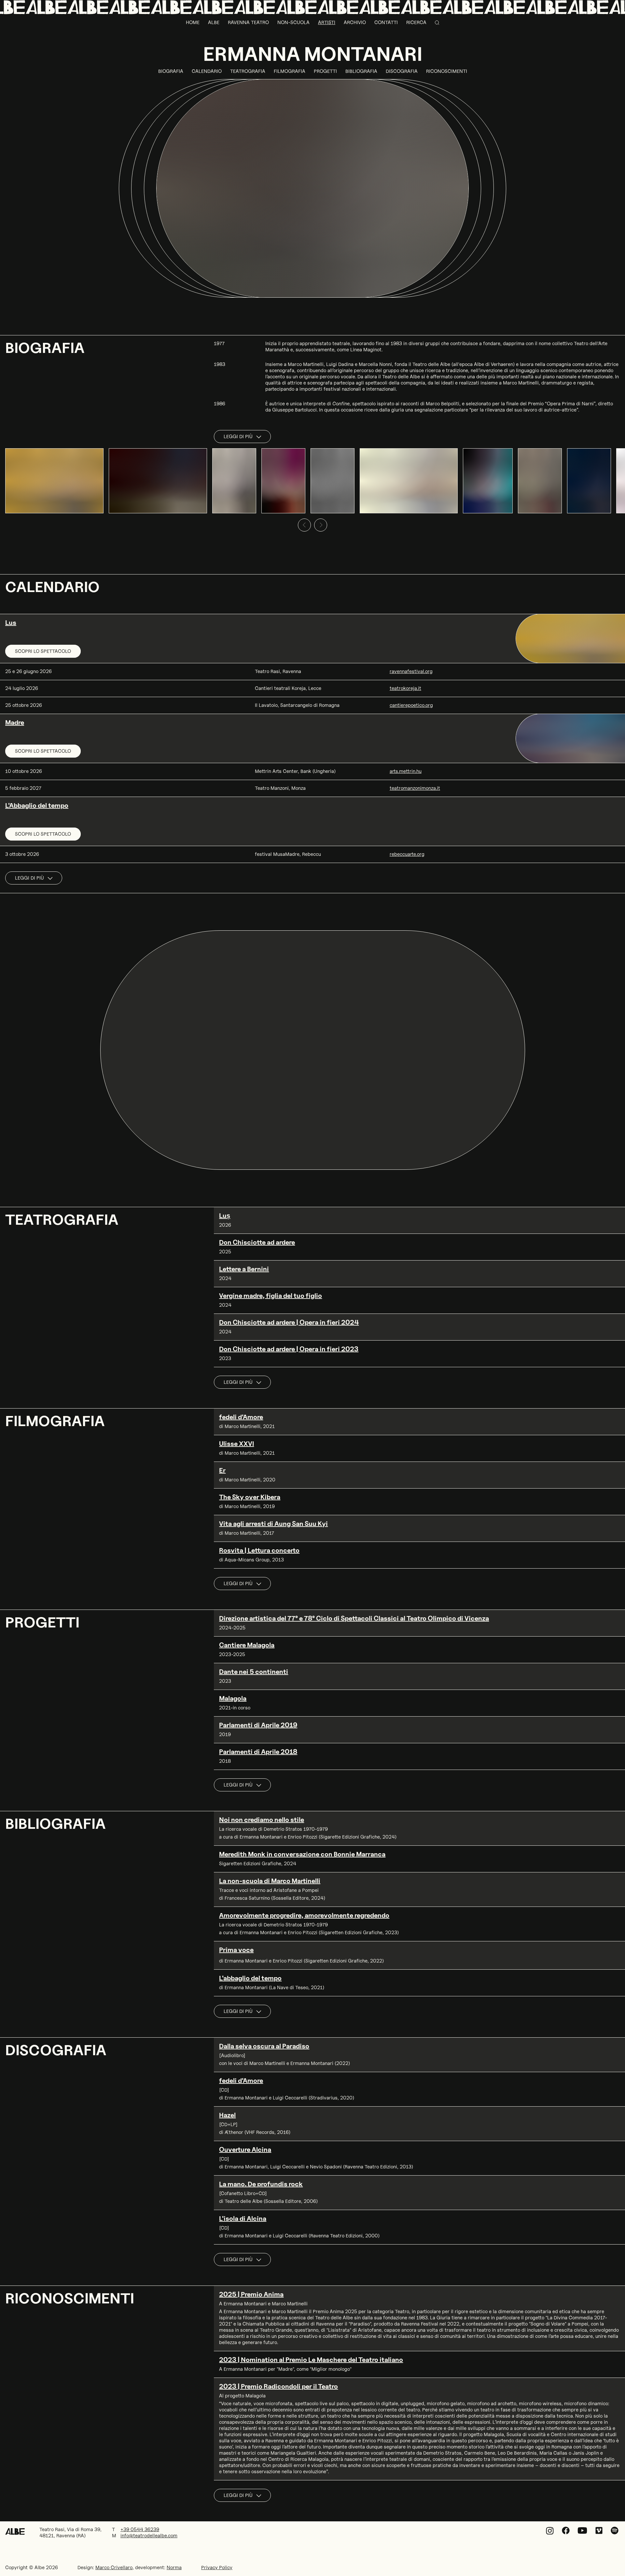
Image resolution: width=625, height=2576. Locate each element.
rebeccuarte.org (407, 854)
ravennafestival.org (411, 671)
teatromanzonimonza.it (415, 788)
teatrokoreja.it (405, 688)
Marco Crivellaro (114, 2568)
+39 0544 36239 (140, 2529)
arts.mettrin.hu (406, 771)
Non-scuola (293, 22)
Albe (214, 22)
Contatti (386, 22)
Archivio (355, 22)
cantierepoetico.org (411, 705)
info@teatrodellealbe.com (149, 2536)
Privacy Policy (217, 2568)
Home (193, 22)
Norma (174, 2568)
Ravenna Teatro (248, 22)
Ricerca (416, 22)
